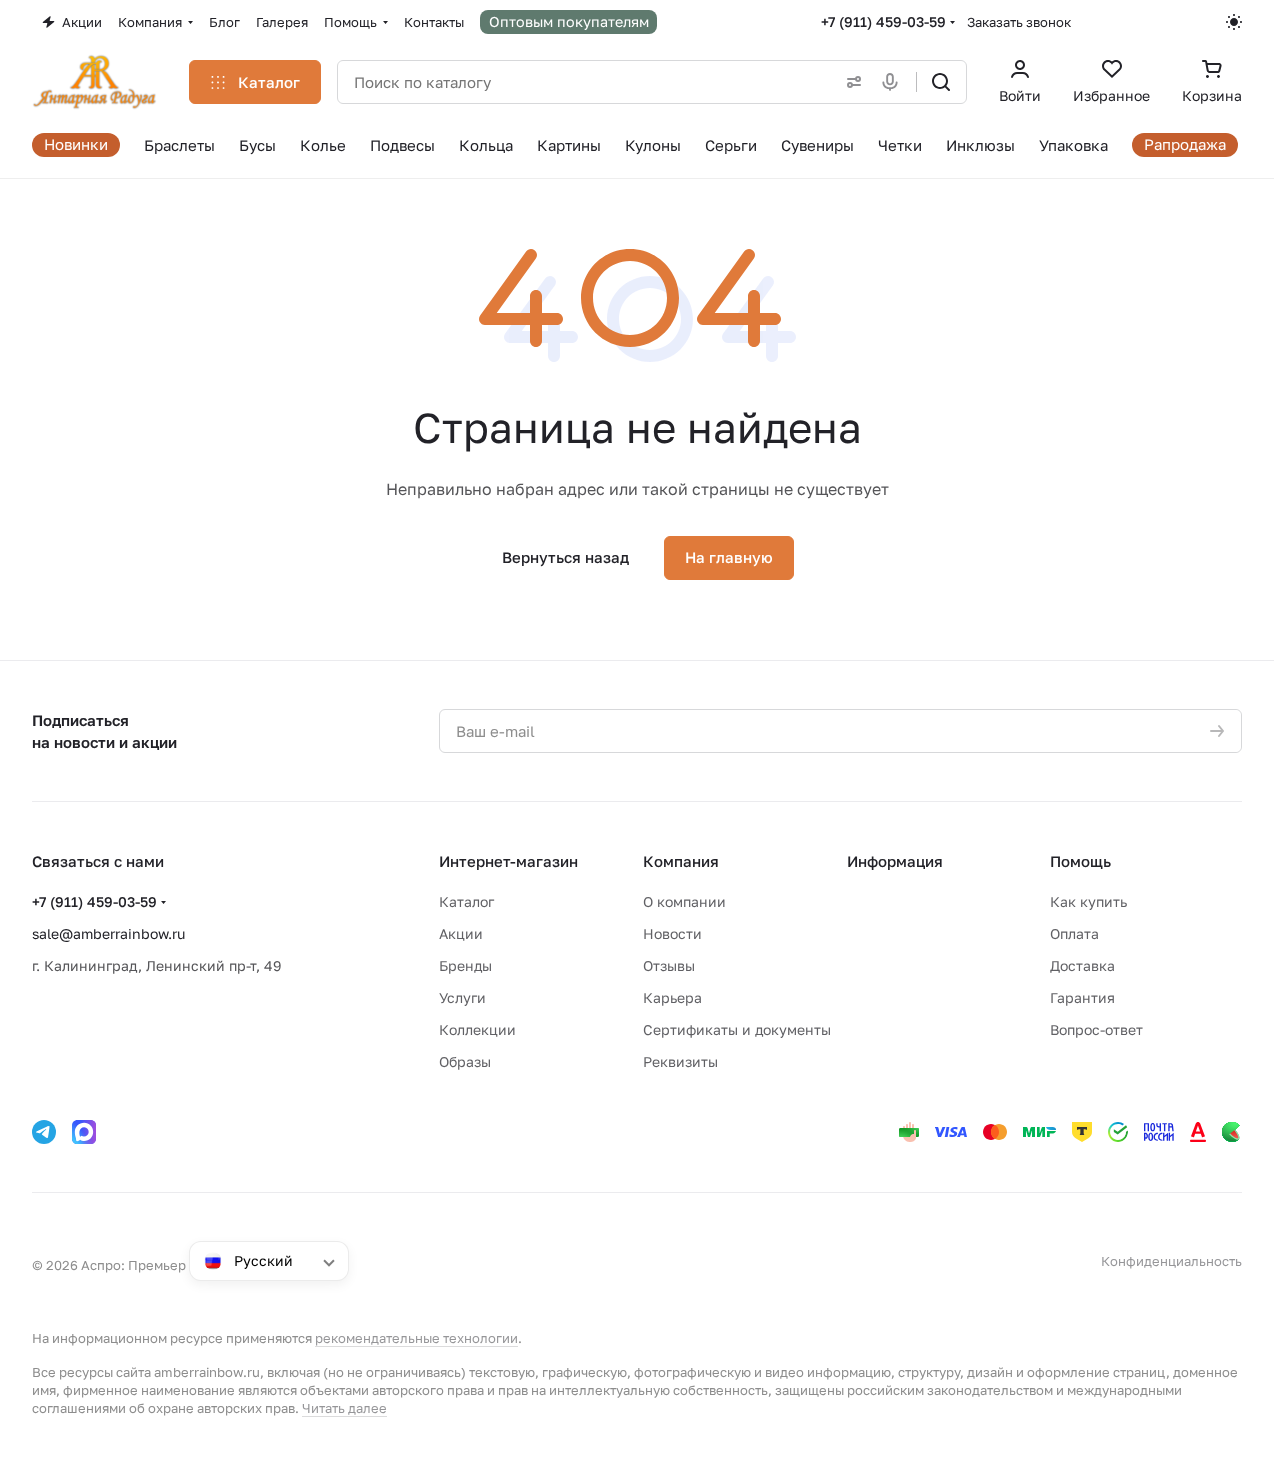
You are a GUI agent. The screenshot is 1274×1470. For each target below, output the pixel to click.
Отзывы (669, 965)
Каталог (466, 901)
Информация (895, 861)
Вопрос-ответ (1096, 1029)
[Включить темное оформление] (1234, 22)
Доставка (1082, 965)
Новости (672, 933)
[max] (84, 1132)
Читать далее (344, 1408)
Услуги (462, 997)
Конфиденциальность (1171, 1261)
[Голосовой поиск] (894, 82)
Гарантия (1082, 997)
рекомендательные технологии (416, 1338)
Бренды (465, 965)
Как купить (1088, 901)
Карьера (672, 997)
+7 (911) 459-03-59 (883, 21)
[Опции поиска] (850, 82)
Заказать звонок (1019, 22)
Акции (461, 933)
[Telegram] (44, 1132)
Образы (465, 1061)
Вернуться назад (565, 557)
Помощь (1080, 861)
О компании (684, 901)
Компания (681, 861)
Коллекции (477, 1029)
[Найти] (941, 82)
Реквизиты (680, 1061)
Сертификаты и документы (737, 1029)
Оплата (1074, 933)
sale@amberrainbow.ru (108, 933)
